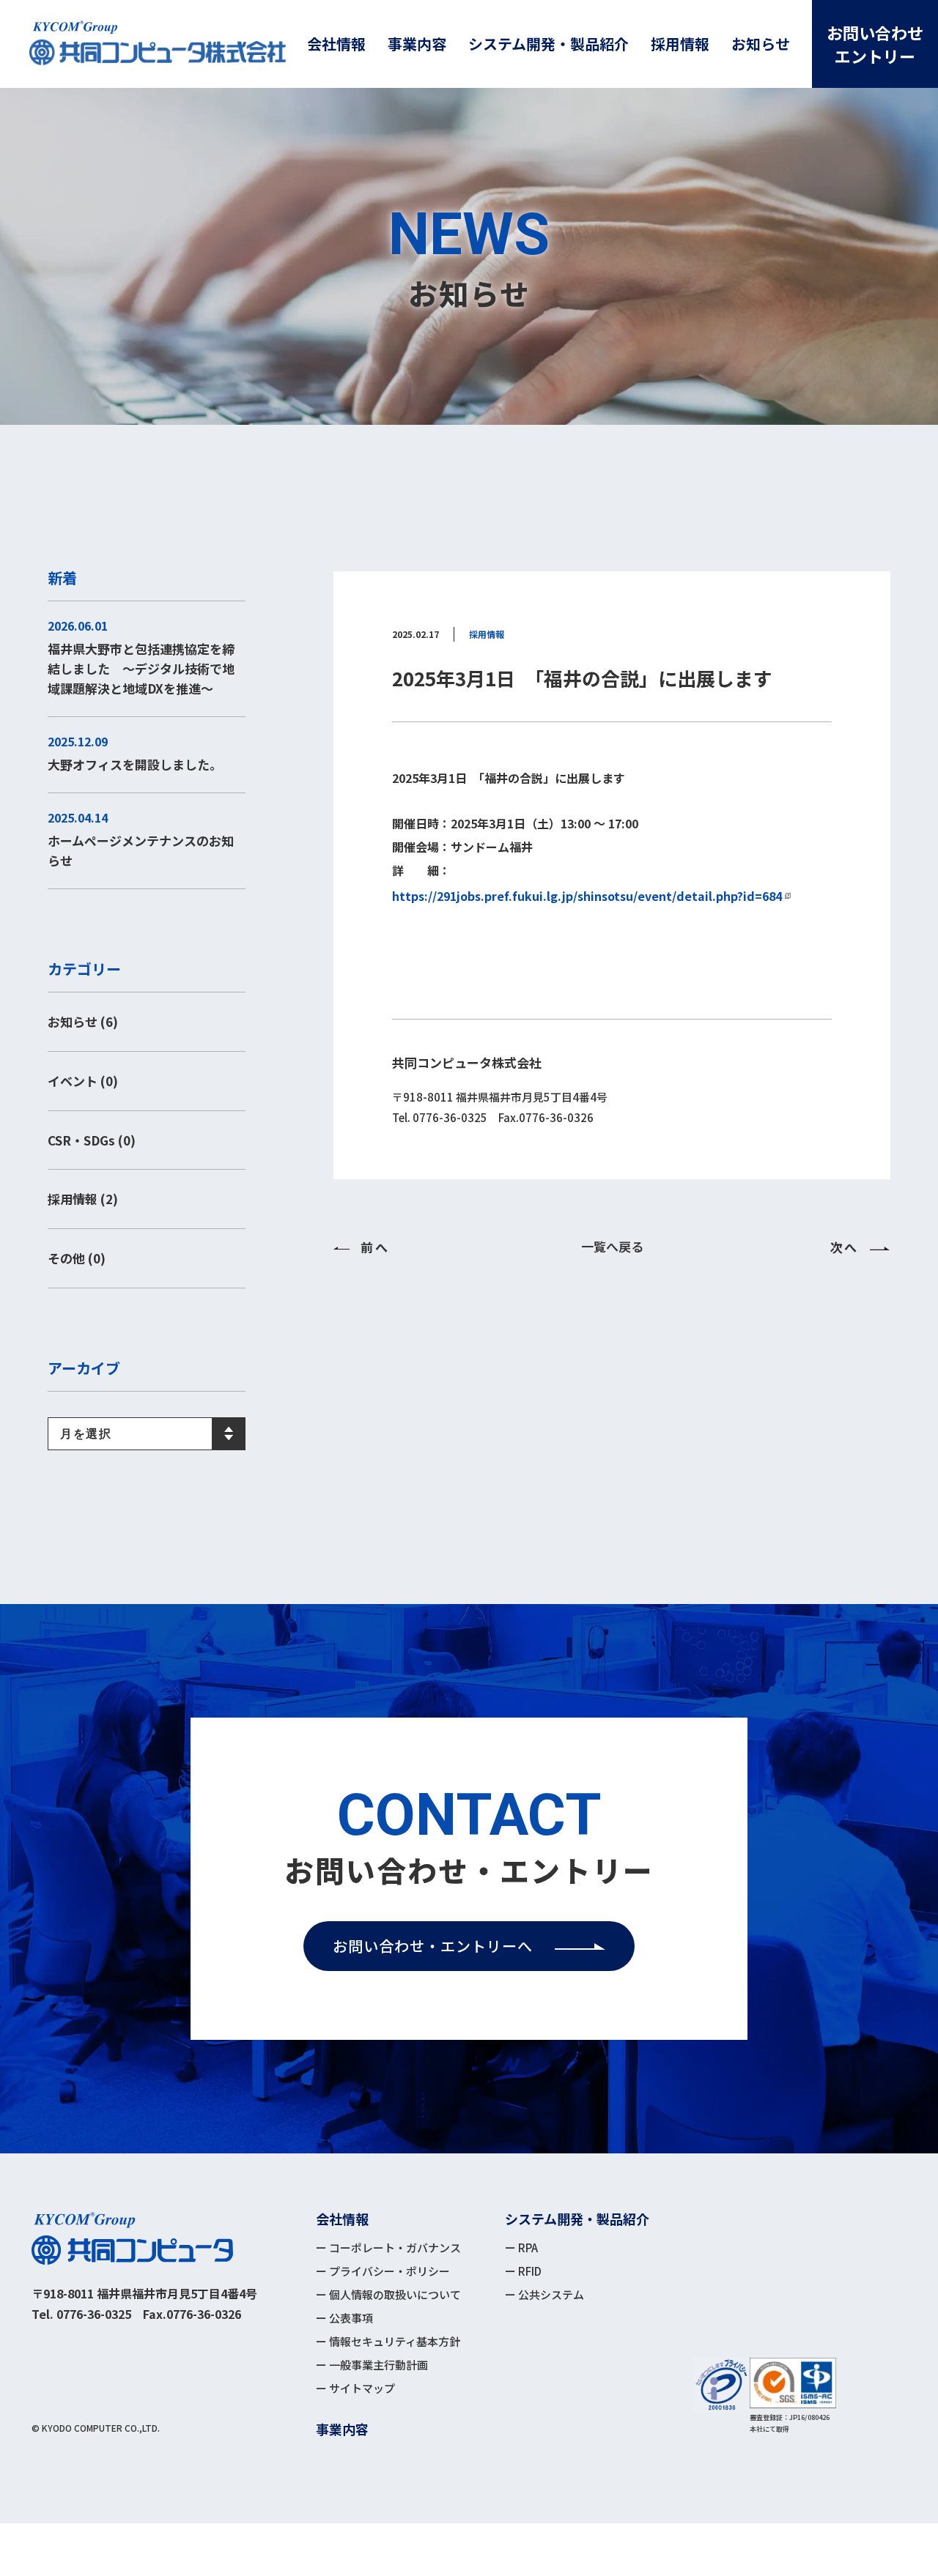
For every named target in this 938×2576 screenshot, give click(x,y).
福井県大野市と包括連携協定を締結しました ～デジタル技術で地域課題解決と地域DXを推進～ (141, 668)
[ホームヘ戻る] (158, 44)
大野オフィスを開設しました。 (135, 764)
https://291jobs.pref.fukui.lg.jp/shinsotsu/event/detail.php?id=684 (587, 896)
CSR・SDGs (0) (92, 1140)
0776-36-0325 (94, 2314)
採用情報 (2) (83, 1199)
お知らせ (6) (83, 1021)
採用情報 (487, 634)
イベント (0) (83, 1081)
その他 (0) (77, 1258)
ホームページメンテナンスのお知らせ (141, 850)
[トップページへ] (132, 2238)
